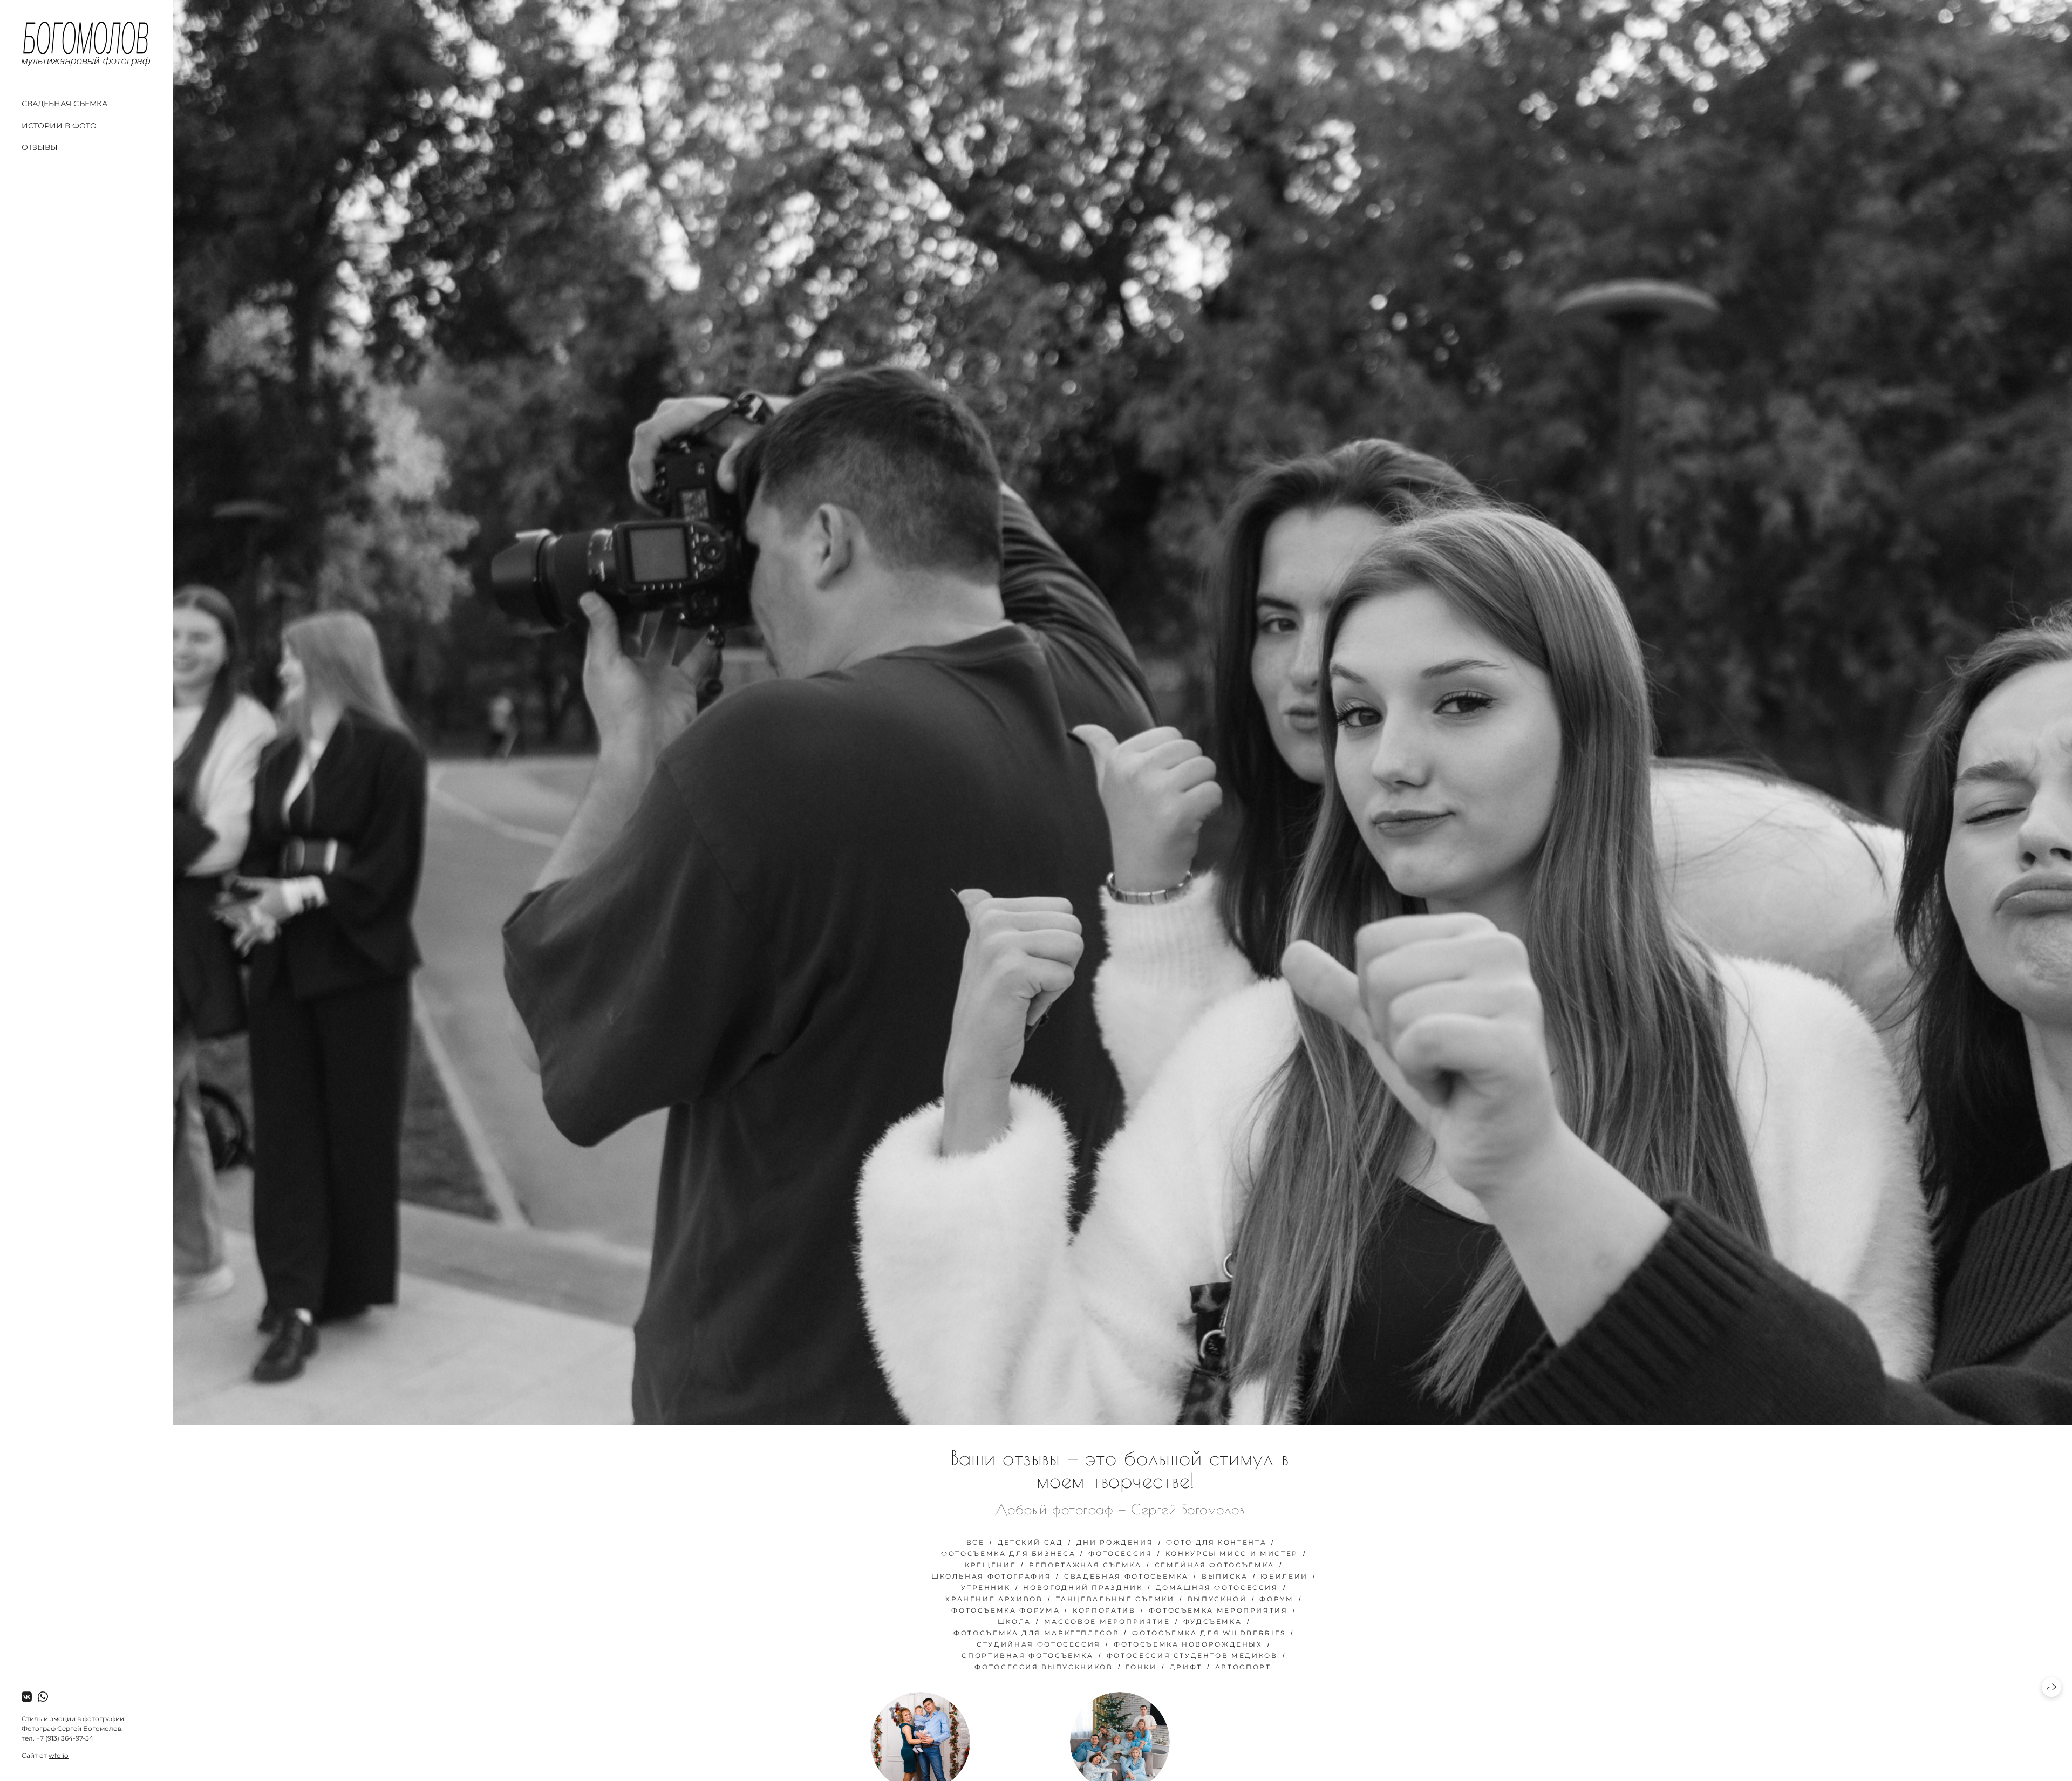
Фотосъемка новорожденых (1188, 1644)
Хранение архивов (994, 1599)
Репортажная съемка (1085, 1565)
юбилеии (1284, 1576)
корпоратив (1104, 1610)
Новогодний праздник (1083, 1588)
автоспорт (1243, 1667)
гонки (1141, 1667)
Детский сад (1031, 1542)
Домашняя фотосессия (1217, 1588)
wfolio (59, 1755)
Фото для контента (1216, 1542)
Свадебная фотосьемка (1126, 1576)
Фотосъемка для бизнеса (1008, 1554)
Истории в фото (59, 126)
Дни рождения (1115, 1542)
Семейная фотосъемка (1215, 1565)
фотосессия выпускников (1044, 1667)
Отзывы (40, 147)
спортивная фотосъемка (1027, 1656)
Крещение (990, 1565)
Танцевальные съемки (1115, 1599)
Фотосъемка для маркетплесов (1036, 1633)
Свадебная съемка (64, 104)
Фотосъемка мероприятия (1218, 1610)
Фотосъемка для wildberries (1209, 1633)
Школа (1014, 1622)
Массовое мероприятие (1107, 1622)
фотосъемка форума (1006, 1610)
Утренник (986, 1588)
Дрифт (1186, 1667)
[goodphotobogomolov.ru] (86, 44)
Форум (1276, 1599)
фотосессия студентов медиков (1192, 1656)
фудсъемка (1213, 1622)
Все (976, 1542)
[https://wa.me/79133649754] (43, 1697)
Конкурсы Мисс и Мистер (1232, 1554)
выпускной (1217, 1599)
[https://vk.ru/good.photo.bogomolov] (27, 1697)
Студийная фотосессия (1039, 1644)
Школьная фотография (991, 1576)
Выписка (1225, 1576)
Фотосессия (1120, 1554)
